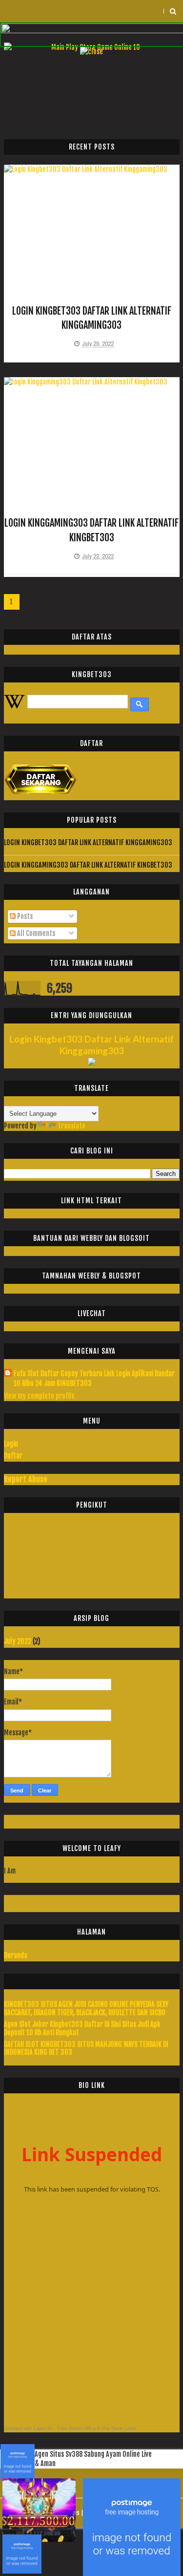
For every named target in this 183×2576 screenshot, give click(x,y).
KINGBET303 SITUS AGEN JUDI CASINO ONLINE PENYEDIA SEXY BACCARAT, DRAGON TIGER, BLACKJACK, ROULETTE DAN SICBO (86, 2008)
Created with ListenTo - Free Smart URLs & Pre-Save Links (70, 2428)
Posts (24, 916)
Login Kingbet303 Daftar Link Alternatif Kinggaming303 (88, 842)
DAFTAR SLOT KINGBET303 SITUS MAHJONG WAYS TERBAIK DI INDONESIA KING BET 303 (86, 2048)
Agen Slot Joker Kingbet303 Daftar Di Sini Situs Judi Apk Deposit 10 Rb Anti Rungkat (82, 2028)
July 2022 (18, 1641)
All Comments (35, 933)
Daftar (13, 1456)
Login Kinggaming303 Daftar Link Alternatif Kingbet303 (88, 865)
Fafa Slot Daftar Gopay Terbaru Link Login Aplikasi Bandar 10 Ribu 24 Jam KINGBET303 (94, 1378)
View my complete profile (39, 1396)
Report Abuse (26, 1479)
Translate (71, 1126)
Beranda (16, 1955)
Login (11, 1444)
